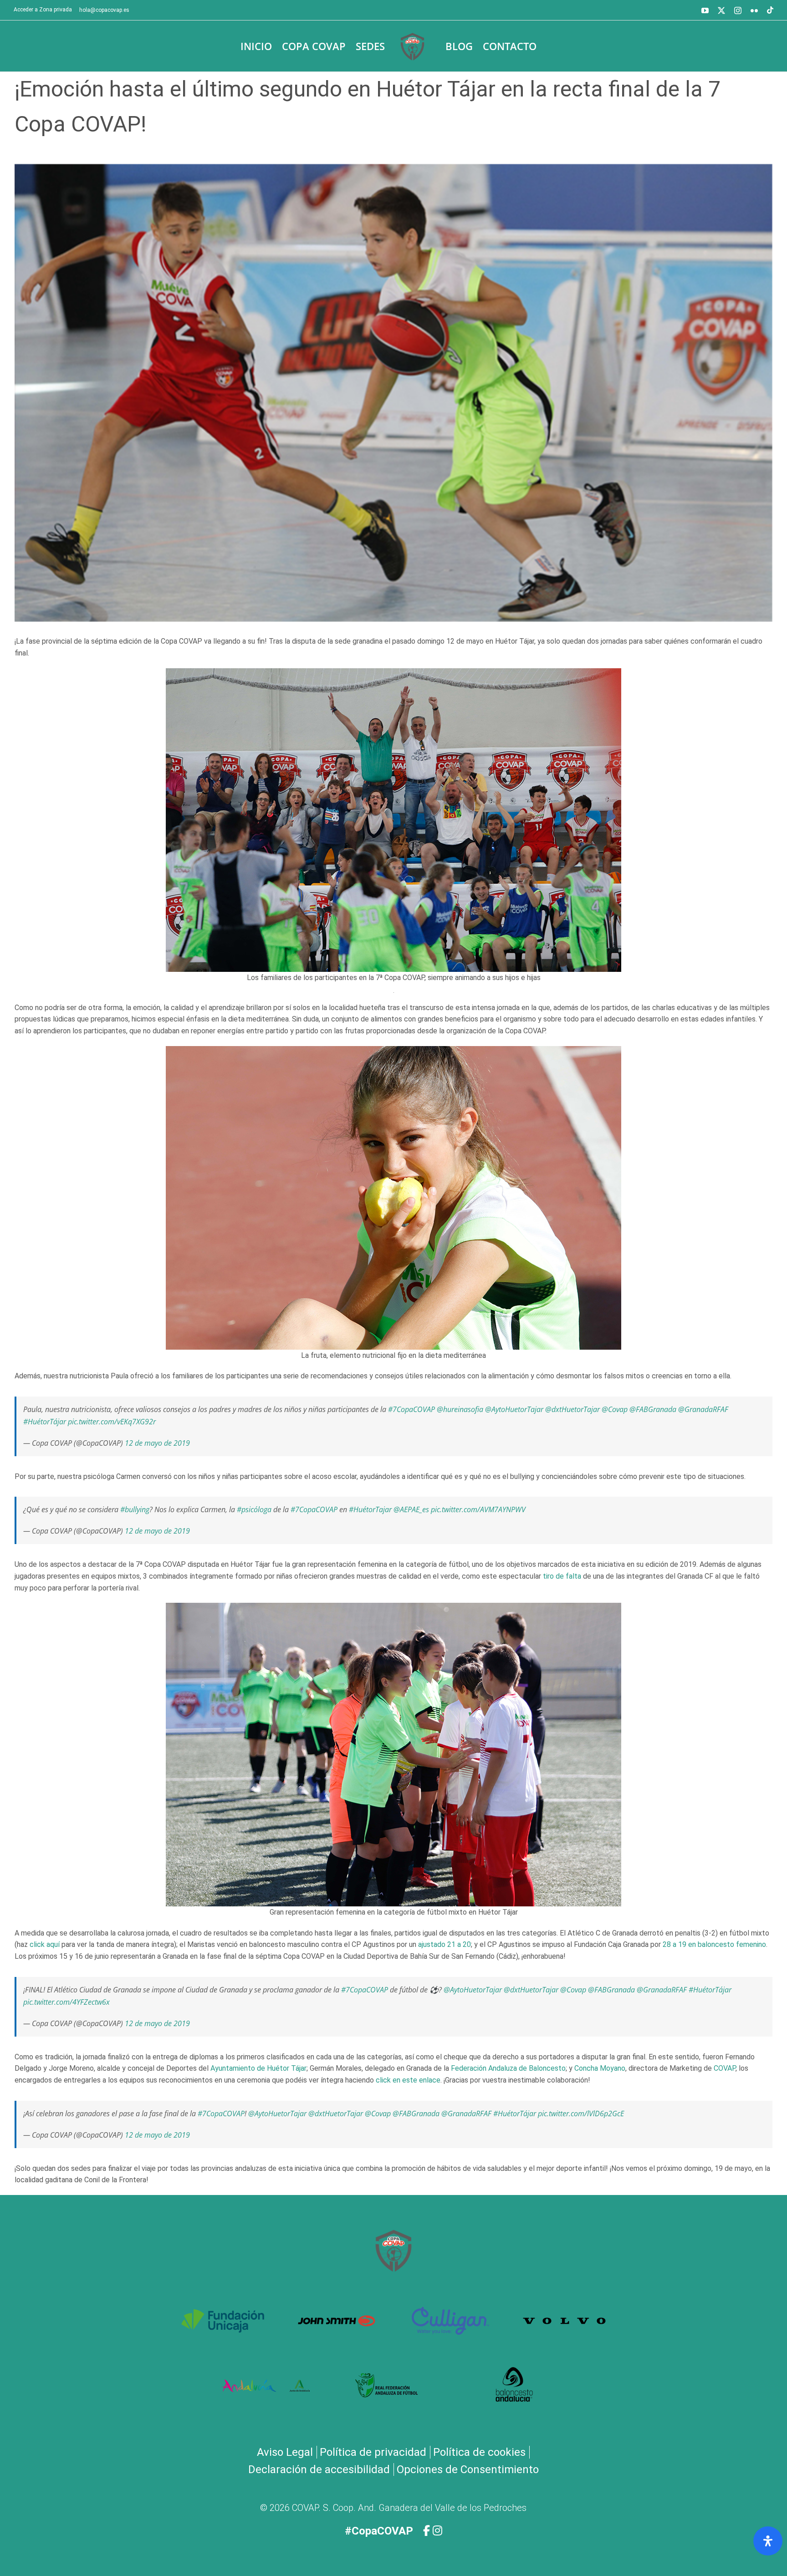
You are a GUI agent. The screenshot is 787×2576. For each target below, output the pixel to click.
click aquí (45, 1944)
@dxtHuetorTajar (572, 1409)
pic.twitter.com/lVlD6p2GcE (581, 2114)
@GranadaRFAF (703, 1409)
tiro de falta (562, 1576)
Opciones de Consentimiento (468, 2469)
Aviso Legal (285, 2452)
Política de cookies (479, 2452)
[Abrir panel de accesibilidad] (768, 2541)
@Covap (615, 1409)
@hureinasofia (460, 1409)
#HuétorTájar (45, 1422)
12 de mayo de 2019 (157, 1443)
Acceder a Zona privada (43, 10)
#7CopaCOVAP (411, 1409)
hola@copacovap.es (104, 10)
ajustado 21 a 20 (445, 1944)
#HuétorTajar (370, 1509)
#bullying (135, 1509)
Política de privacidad (373, 2452)
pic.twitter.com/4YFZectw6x (66, 2002)
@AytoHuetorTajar (514, 1409)
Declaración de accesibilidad (319, 2469)
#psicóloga (254, 1509)
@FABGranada (653, 1409)
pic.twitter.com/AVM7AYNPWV (478, 1509)
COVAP (725, 2068)
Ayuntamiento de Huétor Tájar (258, 2068)
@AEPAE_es (411, 1509)
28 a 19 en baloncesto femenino (714, 1944)
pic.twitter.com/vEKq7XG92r (112, 1422)
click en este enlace (408, 2080)
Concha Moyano (600, 2068)
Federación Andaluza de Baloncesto (508, 2068)
